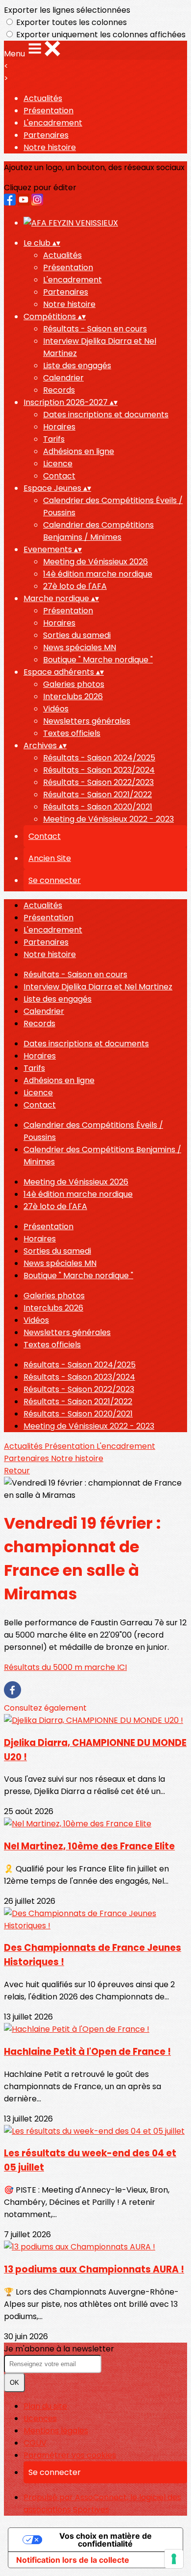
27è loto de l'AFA (75, 586)
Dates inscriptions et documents (106, 415)
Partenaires (46, 135)
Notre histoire (50, 147)
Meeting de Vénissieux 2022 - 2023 (108, 819)
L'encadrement (53, 123)
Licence (58, 464)
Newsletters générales (87, 721)
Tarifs (54, 439)
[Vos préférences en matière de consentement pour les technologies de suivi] (174, 2559)
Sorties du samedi (77, 635)
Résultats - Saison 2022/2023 (98, 782)
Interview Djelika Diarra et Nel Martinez (98, 987)
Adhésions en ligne (79, 451)
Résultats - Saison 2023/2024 (99, 770)
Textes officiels (72, 733)
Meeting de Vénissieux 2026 (95, 562)
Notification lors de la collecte (73, 2560)
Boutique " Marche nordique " (98, 660)
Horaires (59, 427)
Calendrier (63, 378)
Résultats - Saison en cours (95, 329)
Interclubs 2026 (73, 696)
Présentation (48, 111)
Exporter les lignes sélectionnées (67, 10)
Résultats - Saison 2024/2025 (99, 758)
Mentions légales (56, 2431)
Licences (40, 2418)
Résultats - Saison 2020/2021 (98, 807)
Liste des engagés (77, 366)
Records (59, 390)
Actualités (43, 98)
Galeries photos (74, 684)
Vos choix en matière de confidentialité (106, 2540)
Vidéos (56, 709)
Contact (59, 476)
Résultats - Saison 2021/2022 (97, 795)
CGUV (35, 2443)
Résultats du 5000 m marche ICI (65, 1667)
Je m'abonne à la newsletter (59, 2349)
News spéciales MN (80, 647)
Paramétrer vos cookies (70, 2455)
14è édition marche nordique (98, 574)
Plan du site (45, 2406)
